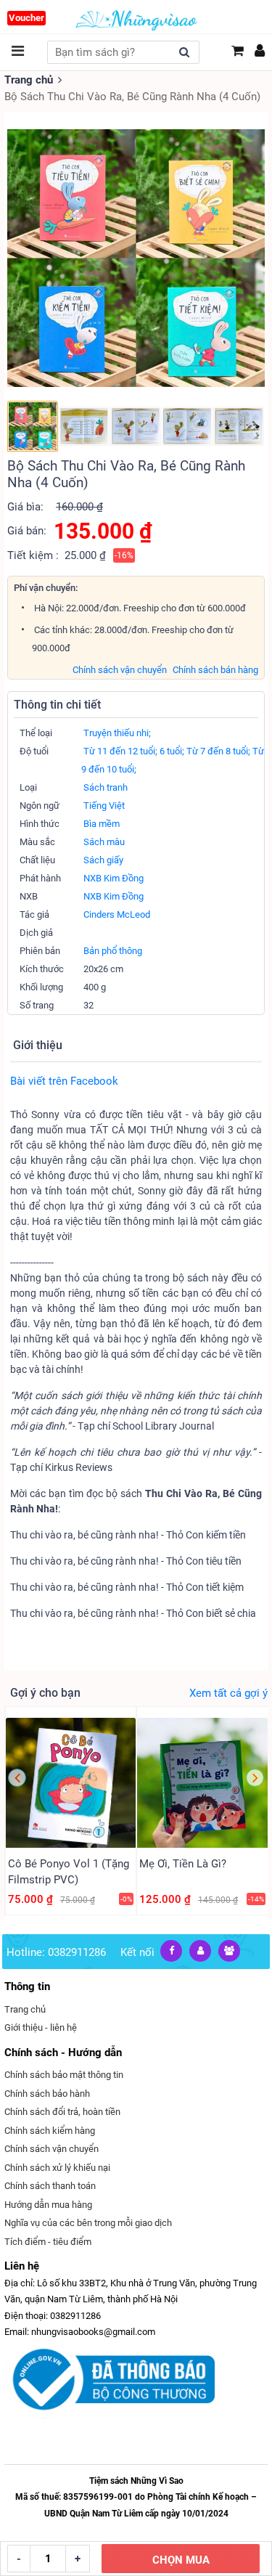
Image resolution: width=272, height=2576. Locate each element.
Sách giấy (103, 860)
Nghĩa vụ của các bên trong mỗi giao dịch (88, 2223)
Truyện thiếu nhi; (117, 733)
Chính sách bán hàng (215, 670)
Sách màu (104, 842)
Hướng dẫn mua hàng (48, 2205)
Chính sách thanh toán (50, 2186)
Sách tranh (106, 787)
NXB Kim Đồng (114, 878)
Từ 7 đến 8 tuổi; (218, 751)
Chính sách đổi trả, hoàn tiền (62, 2112)
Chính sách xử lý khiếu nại (57, 2168)
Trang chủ (29, 80)
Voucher (26, 18)
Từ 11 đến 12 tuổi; (120, 751)
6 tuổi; (172, 751)
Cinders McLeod (117, 914)
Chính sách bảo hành (47, 2094)
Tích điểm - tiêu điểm (48, 2242)
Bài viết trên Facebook (64, 1081)
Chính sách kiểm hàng (50, 2131)
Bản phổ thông (113, 951)
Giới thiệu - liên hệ (41, 2027)
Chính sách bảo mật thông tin (64, 2075)
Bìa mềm (102, 824)
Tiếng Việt (104, 806)
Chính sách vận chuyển (120, 670)
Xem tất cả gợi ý (228, 1693)
